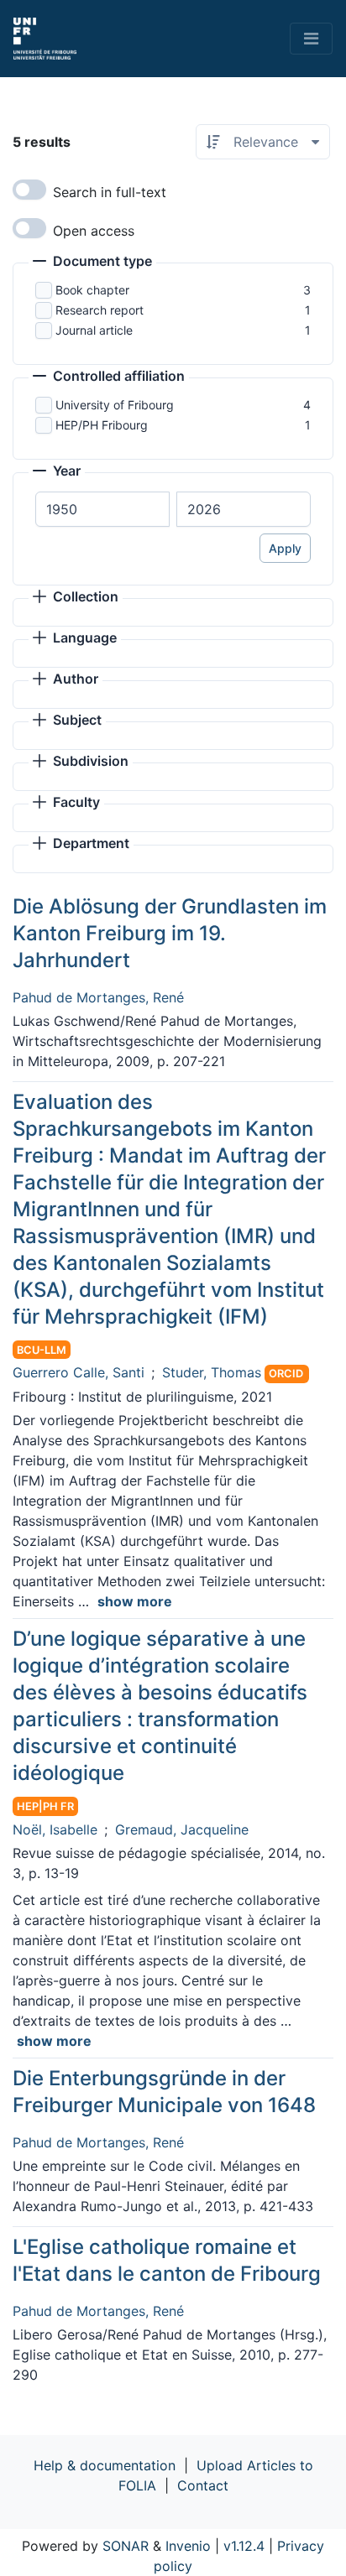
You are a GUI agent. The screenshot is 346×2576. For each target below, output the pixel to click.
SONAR (126, 2546)
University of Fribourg (115, 405)
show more (135, 1601)
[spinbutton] (102, 509)
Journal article (94, 330)
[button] (92, 263)
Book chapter (92, 290)
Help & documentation (105, 2465)
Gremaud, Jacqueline (182, 1829)
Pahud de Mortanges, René (98, 997)
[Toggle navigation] (311, 39)
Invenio (188, 2546)
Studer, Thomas (212, 1372)
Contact (203, 2485)
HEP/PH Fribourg (102, 425)
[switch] (29, 190)
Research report (100, 310)
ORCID (286, 1374)
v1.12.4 (244, 2546)
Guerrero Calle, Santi (79, 1372)
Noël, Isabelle (55, 1829)
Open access (94, 231)
